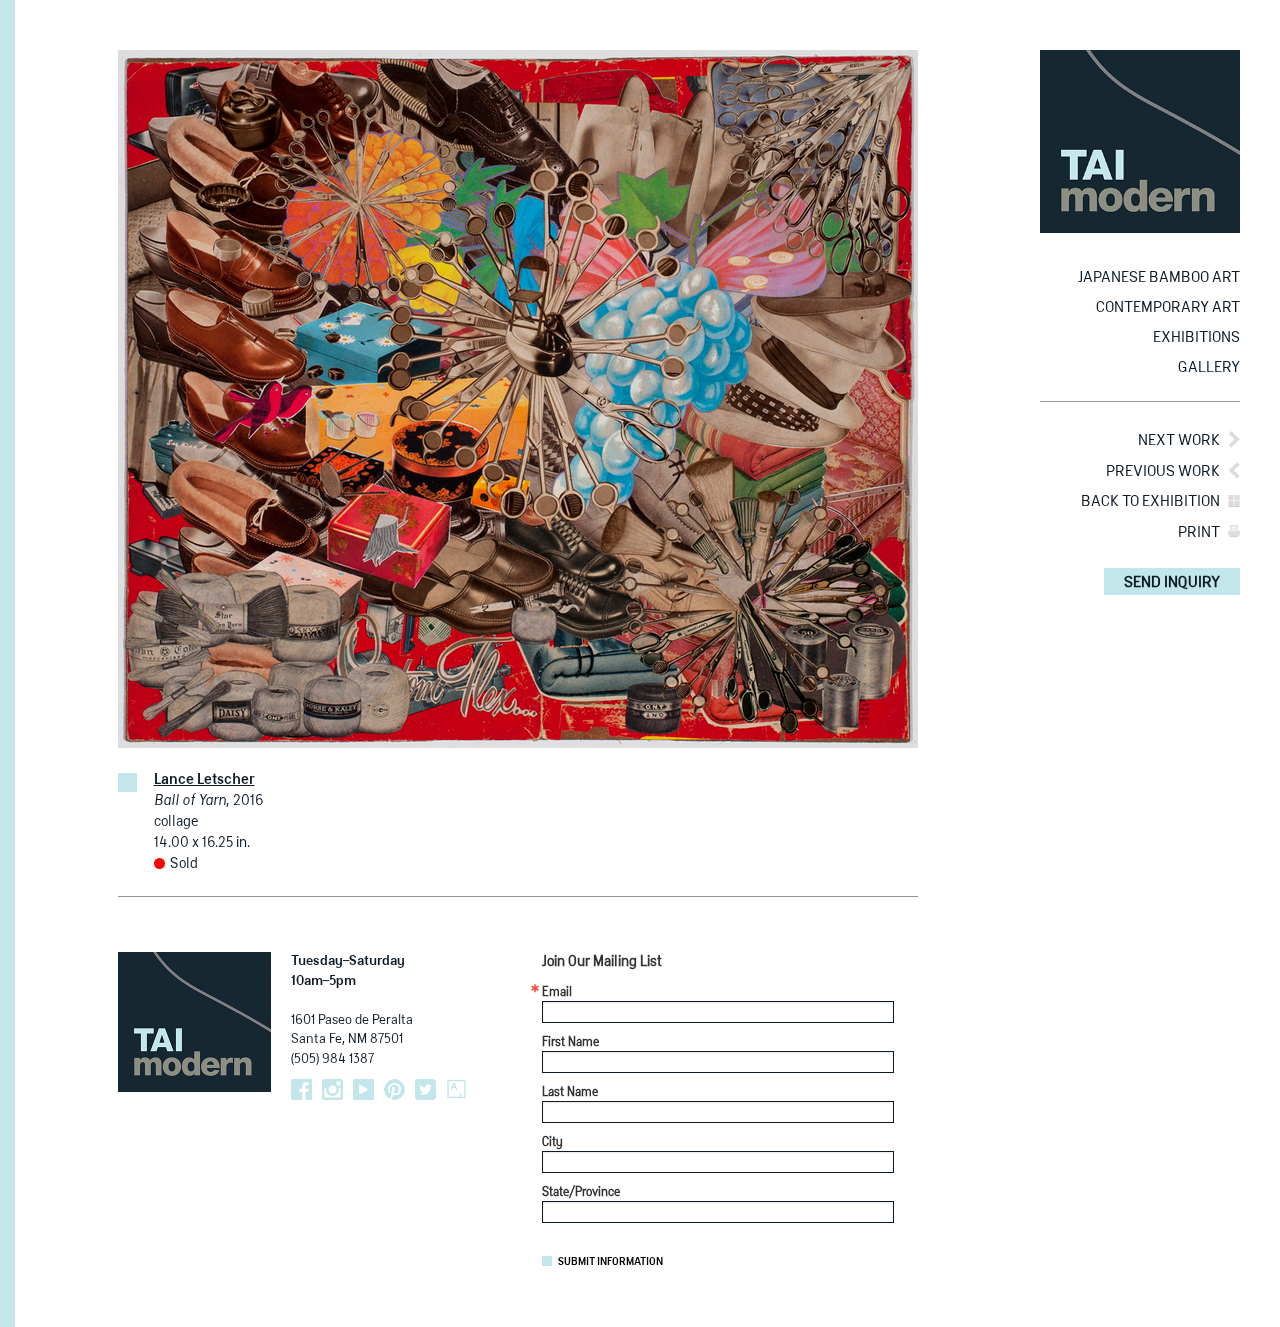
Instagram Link (332, 1089)
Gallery (1209, 367)
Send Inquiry (1172, 582)
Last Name (570, 1093)
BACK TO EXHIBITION (1150, 501)
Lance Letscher (204, 780)
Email (557, 993)
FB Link (301, 1089)
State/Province (581, 1193)
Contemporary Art (1168, 307)
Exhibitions (1196, 337)
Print (1199, 532)
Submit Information (610, 1262)
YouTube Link (363, 1089)
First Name (570, 1043)
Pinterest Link (394, 1089)
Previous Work (1163, 471)
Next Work (1179, 440)
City (552, 1143)
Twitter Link (425, 1089)
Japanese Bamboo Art (1159, 277)
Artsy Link (456, 1089)
